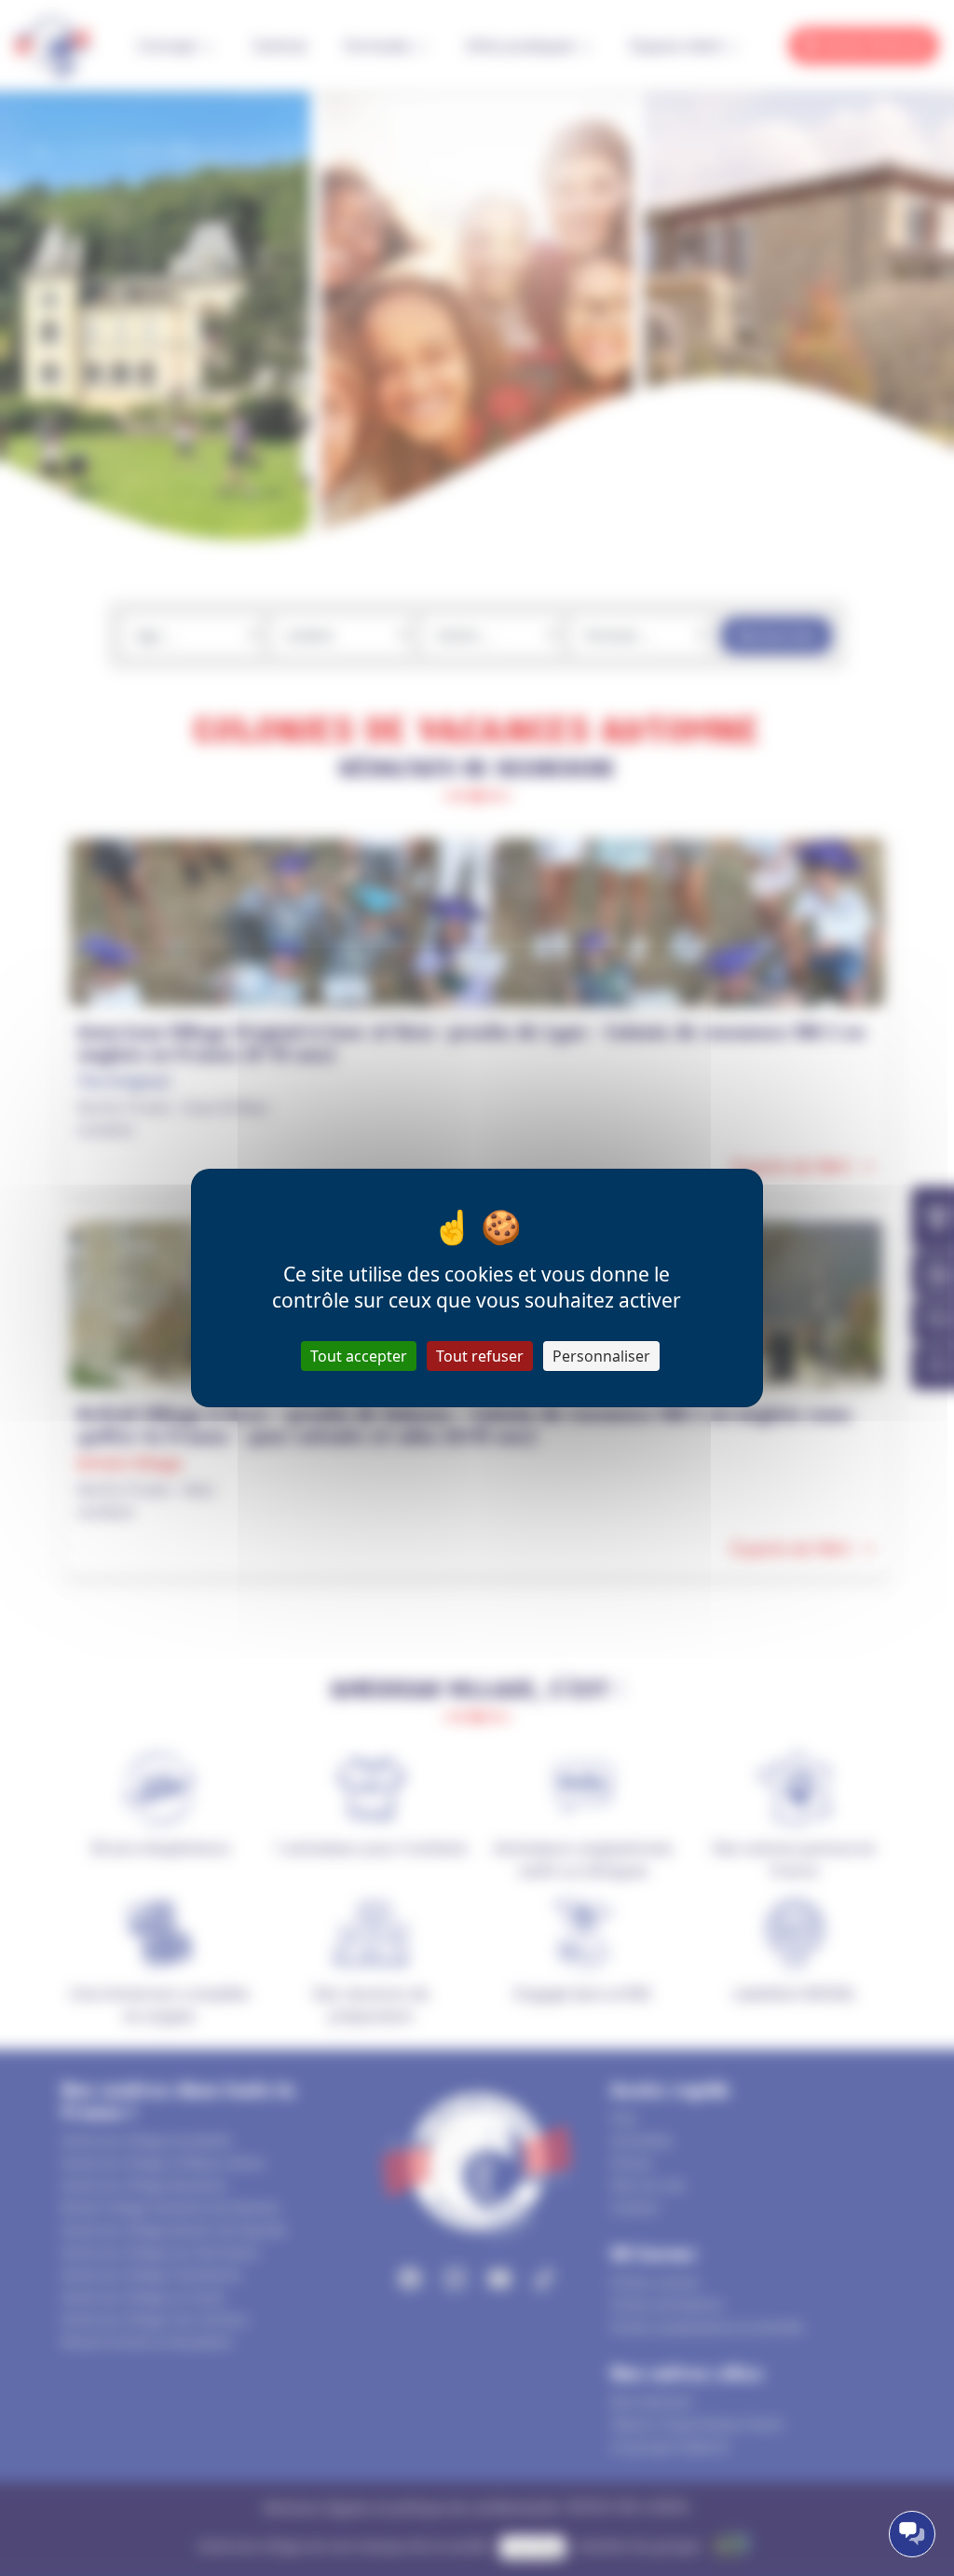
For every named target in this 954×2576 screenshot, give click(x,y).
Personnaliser (601, 1356)
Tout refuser (480, 1356)
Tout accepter (359, 1356)
